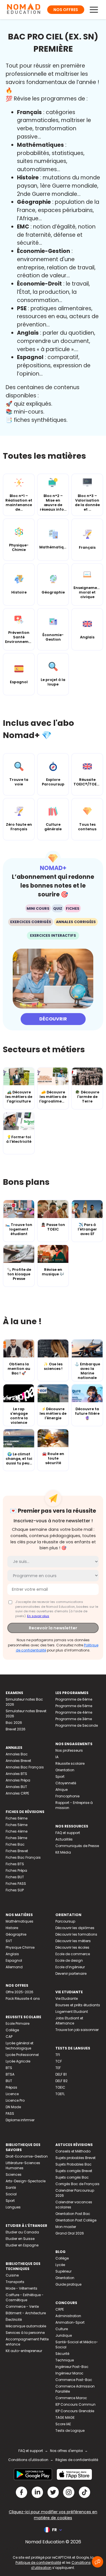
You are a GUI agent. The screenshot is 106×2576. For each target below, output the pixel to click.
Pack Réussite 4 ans (23, 1998)
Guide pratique (68, 2284)
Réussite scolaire (70, 1763)
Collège (12, 2030)
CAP (9, 2037)
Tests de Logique (70, 2431)
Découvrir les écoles (72, 1947)
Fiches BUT (15, 1877)
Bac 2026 (14, 1723)
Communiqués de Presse (77, 1846)
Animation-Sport (70, 2322)
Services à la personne (25, 2333)
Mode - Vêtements (21, 2288)
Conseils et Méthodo (73, 2151)
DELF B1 (61, 2074)
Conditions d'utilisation (28, 2460)
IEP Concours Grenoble (75, 2411)
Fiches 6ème (17, 1818)
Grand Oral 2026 (70, 2233)
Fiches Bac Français (23, 1857)
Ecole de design (69, 1960)
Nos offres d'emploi (66, 2451)
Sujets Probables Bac (73, 2164)
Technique (65, 2360)
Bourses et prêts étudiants (78, 2005)
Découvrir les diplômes (75, 1928)
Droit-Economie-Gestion (27, 2156)
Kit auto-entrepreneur (24, 2351)
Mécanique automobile (26, 2326)
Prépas (11, 2087)
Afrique (61, 1790)
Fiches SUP (15, 1890)
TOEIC (60, 2087)
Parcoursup (65, 1921)
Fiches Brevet (17, 1851)
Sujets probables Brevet (75, 2158)
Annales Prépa (18, 1780)
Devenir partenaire (71, 1974)
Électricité (14, 2320)
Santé (11, 2188)
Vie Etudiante (67, 1998)
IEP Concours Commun (75, 2404)
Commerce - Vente (22, 2306)
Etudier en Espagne (22, 2245)
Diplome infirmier (20, 2120)
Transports (15, 2282)
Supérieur (63, 2271)
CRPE (60, 2309)
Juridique (64, 2335)
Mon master (66, 2227)
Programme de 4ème (74, 1712)
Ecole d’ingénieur (70, 1967)
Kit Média (63, 1852)
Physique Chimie (20, 1947)
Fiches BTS (15, 1864)
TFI (58, 2055)
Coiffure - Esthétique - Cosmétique (25, 2297)
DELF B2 (61, 2081)
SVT (9, 1941)
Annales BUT (16, 1787)
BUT (9, 2081)
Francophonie (67, 1796)
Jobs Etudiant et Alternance (69, 2021)
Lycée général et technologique (20, 2046)
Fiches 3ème (16, 1838)
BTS (9, 2068)
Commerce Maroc (71, 2398)
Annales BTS (16, 1774)
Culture (62, 2329)
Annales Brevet (18, 1761)
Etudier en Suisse (20, 2239)
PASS (10, 2113)
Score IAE (63, 2424)
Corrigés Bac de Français (77, 2184)
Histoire (12, 1928)
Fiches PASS (16, 1884)
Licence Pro (15, 2100)
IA (57, 1757)
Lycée (60, 2265)
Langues (13, 2207)
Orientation (65, 1770)
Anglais (12, 1954)
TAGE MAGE (65, 2417)
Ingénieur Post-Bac (72, 2367)
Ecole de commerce (73, 1954)
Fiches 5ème (17, 1825)
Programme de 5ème (74, 1706)
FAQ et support (68, 1833)
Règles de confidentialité (77, 2460)
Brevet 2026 (16, 1729)
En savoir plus (38, 1616)
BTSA (10, 2074)
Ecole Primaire (18, 2023)
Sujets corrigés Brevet (74, 2171)
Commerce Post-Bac (74, 2380)
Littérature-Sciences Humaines (23, 2165)
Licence (12, 2094)
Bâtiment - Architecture (26, 2313)
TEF (58, 2068)
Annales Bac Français (25, 1767)
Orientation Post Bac (73, 2214)
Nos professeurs (69, 1750)
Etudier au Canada (22, 2232)
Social (11, 2194)
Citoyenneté (66, 1783)
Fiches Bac (15, 1844)
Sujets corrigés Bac (72, 2177)
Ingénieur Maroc (69, 2373)
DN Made (13, 2107)
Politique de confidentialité (38, 2563)
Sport (60, 1777)
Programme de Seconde (77, 1725)
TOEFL (60, 2094)
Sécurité (62, 2354)
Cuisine (12, 2275)
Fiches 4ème (17, 1831)
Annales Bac (17, 1754)
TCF (59, 2061)
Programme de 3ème (74, 1719)
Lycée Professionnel (22, 2055)
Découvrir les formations (76, 1934)
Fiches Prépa (16, 1870)
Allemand (14, 1967)
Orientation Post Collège (76, 2220)
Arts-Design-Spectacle (26, 2181)
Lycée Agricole (18, 2061)
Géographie (16, 1934)
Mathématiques (20, 1921)
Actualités (64, 1839)
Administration (68, 2316)
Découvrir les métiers (73, 1941)
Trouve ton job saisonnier (77, 2030)
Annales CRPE (17, 1793)
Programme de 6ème (74, 1699)
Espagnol (14, 1960)
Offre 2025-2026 (20, 1992)
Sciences (14, 2174)
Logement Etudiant (72, 2012)
